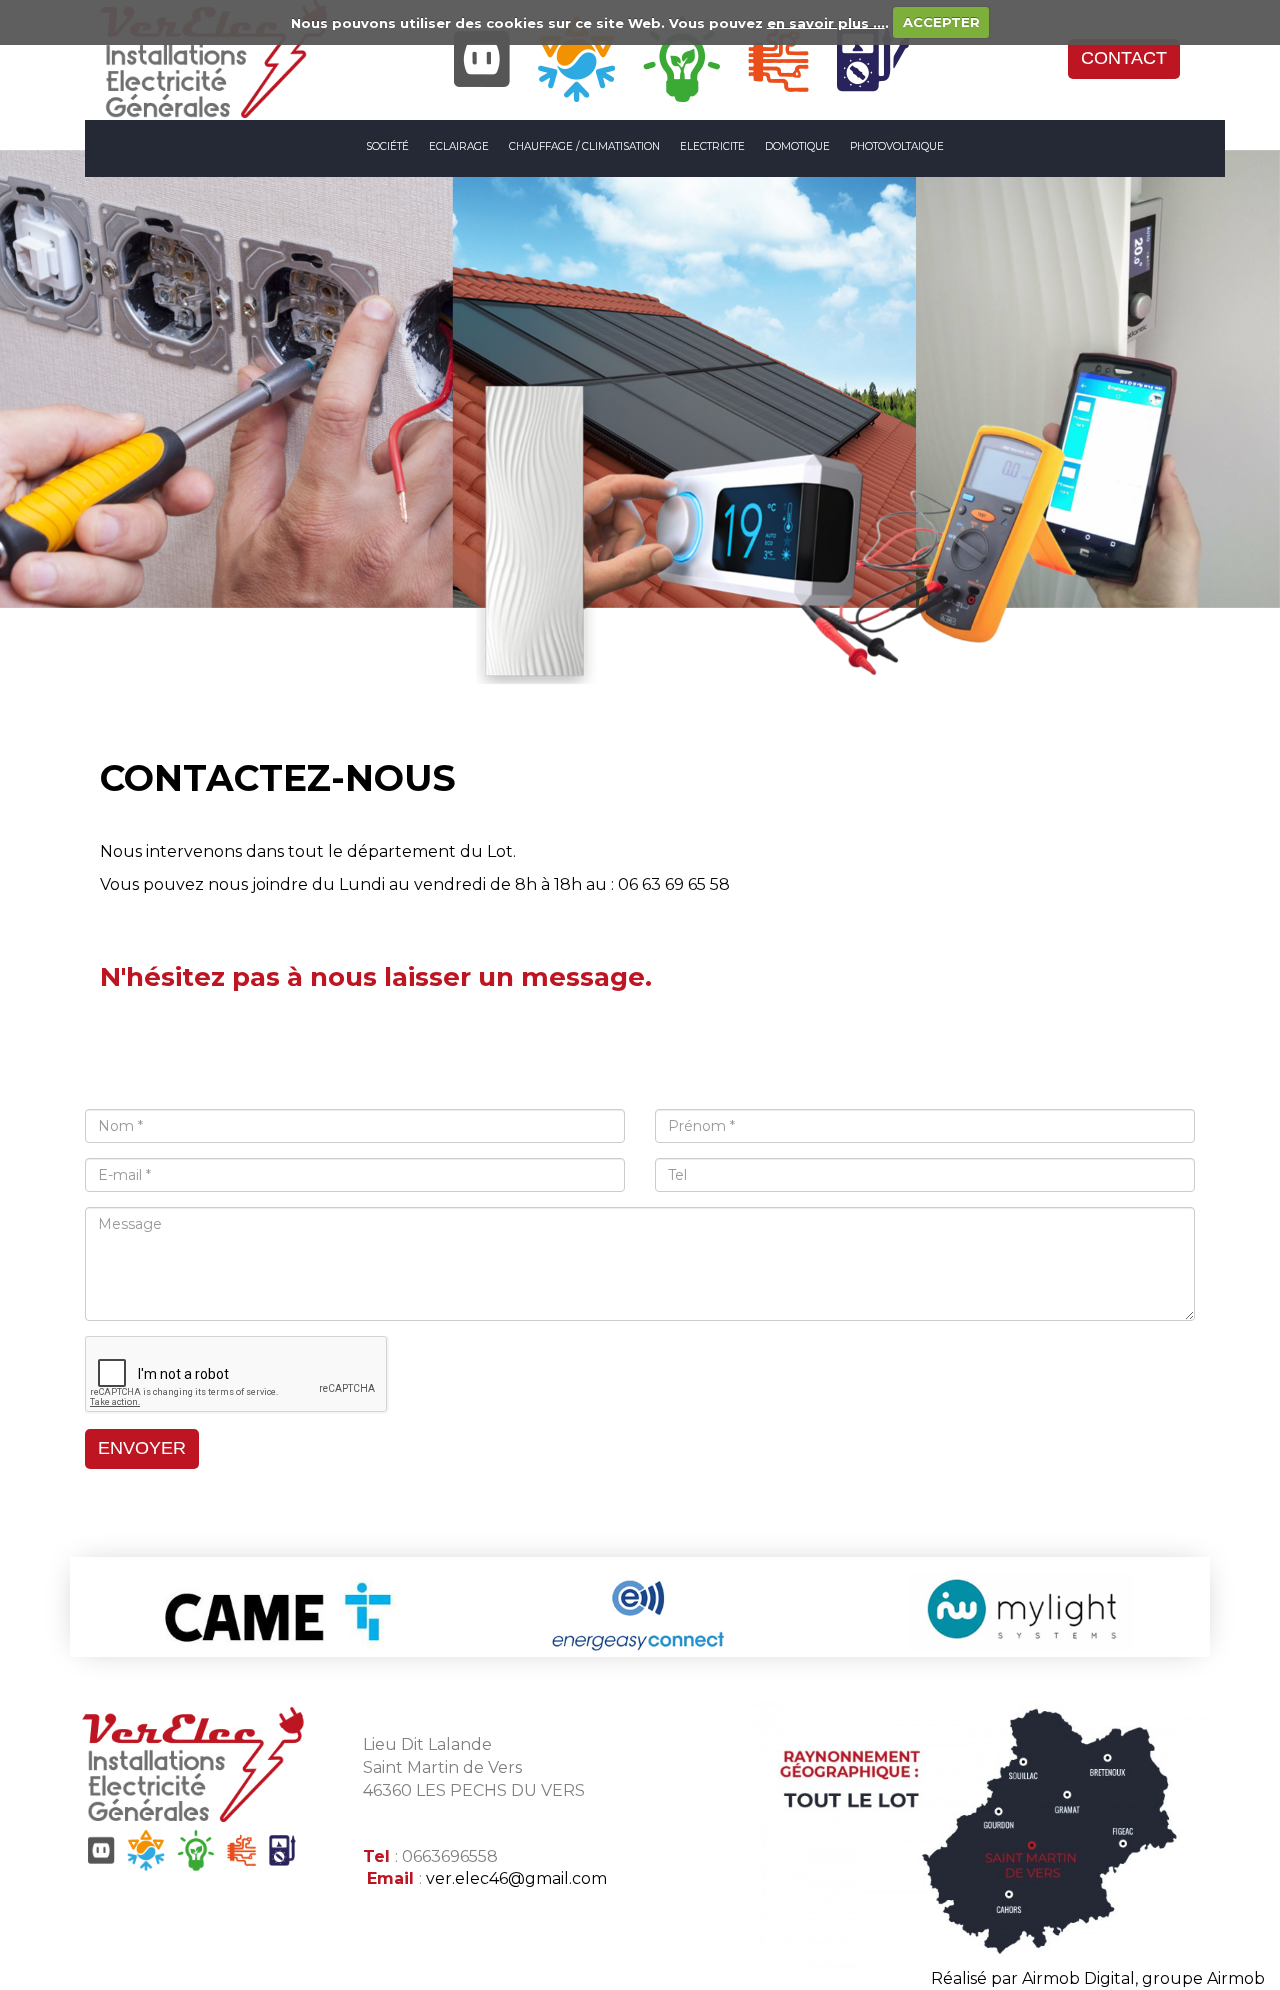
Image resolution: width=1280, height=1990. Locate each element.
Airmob (1236, 1978)
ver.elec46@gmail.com (516, 1878)
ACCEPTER (941, 22)
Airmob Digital (1078, 1978)
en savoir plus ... (826, 22)
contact (1124, 58)
